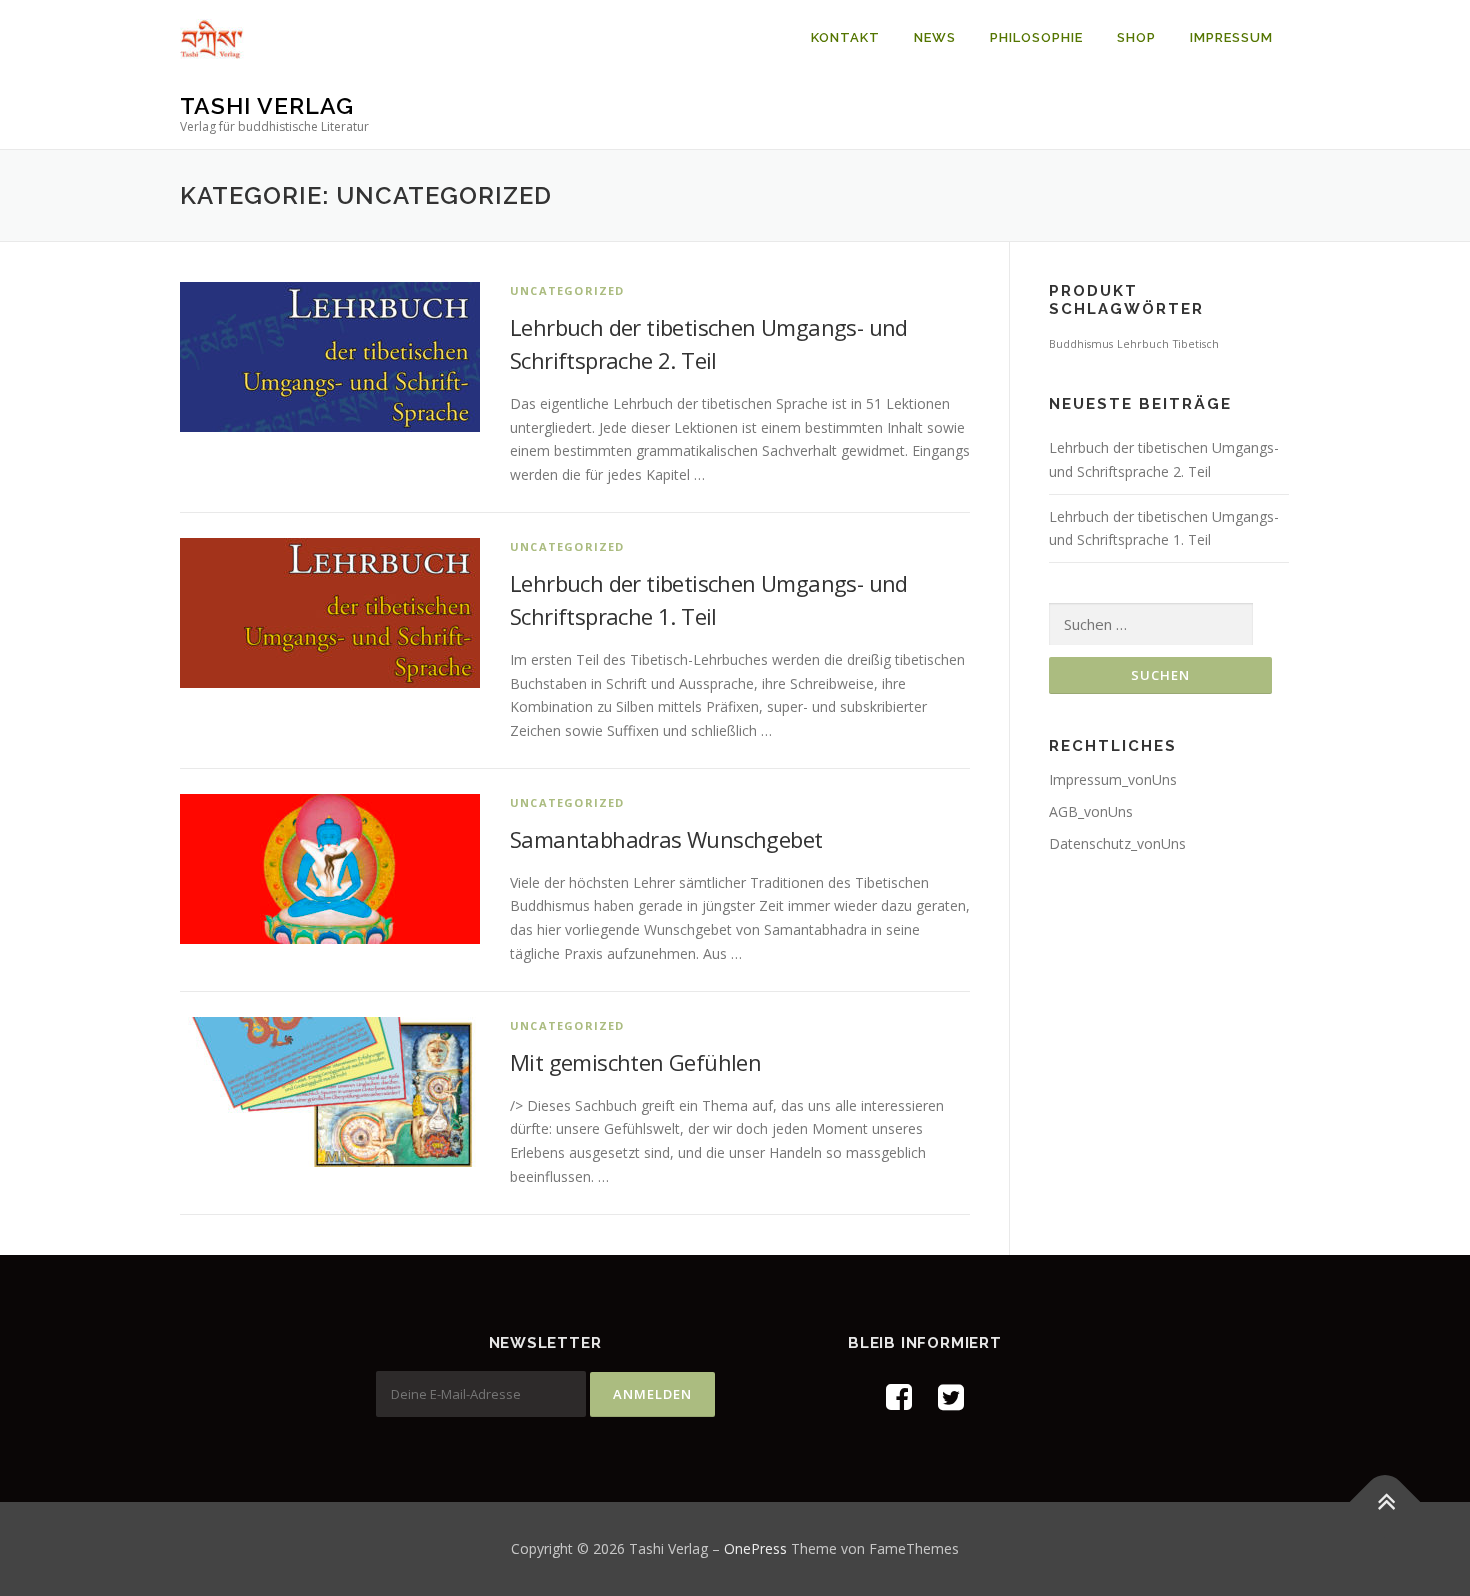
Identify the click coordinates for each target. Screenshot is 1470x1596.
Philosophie (1036, 37)
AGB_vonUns (1091, 811)
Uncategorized (567, 290)
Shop (1136, 37)
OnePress (755, 1548)
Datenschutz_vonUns (1117, 843)
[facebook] (899, 1396)
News (935, 37)
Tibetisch (1196, 344)
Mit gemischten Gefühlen (635, 1062)
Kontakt (845, 37)
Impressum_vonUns (1113, 779)
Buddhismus (1081, 344)
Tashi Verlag (267, 105)
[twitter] (951, 1396)
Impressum (1231, 37)
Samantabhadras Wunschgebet (666, 839)
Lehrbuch (1143, 344)
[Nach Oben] (1385, 1502)
